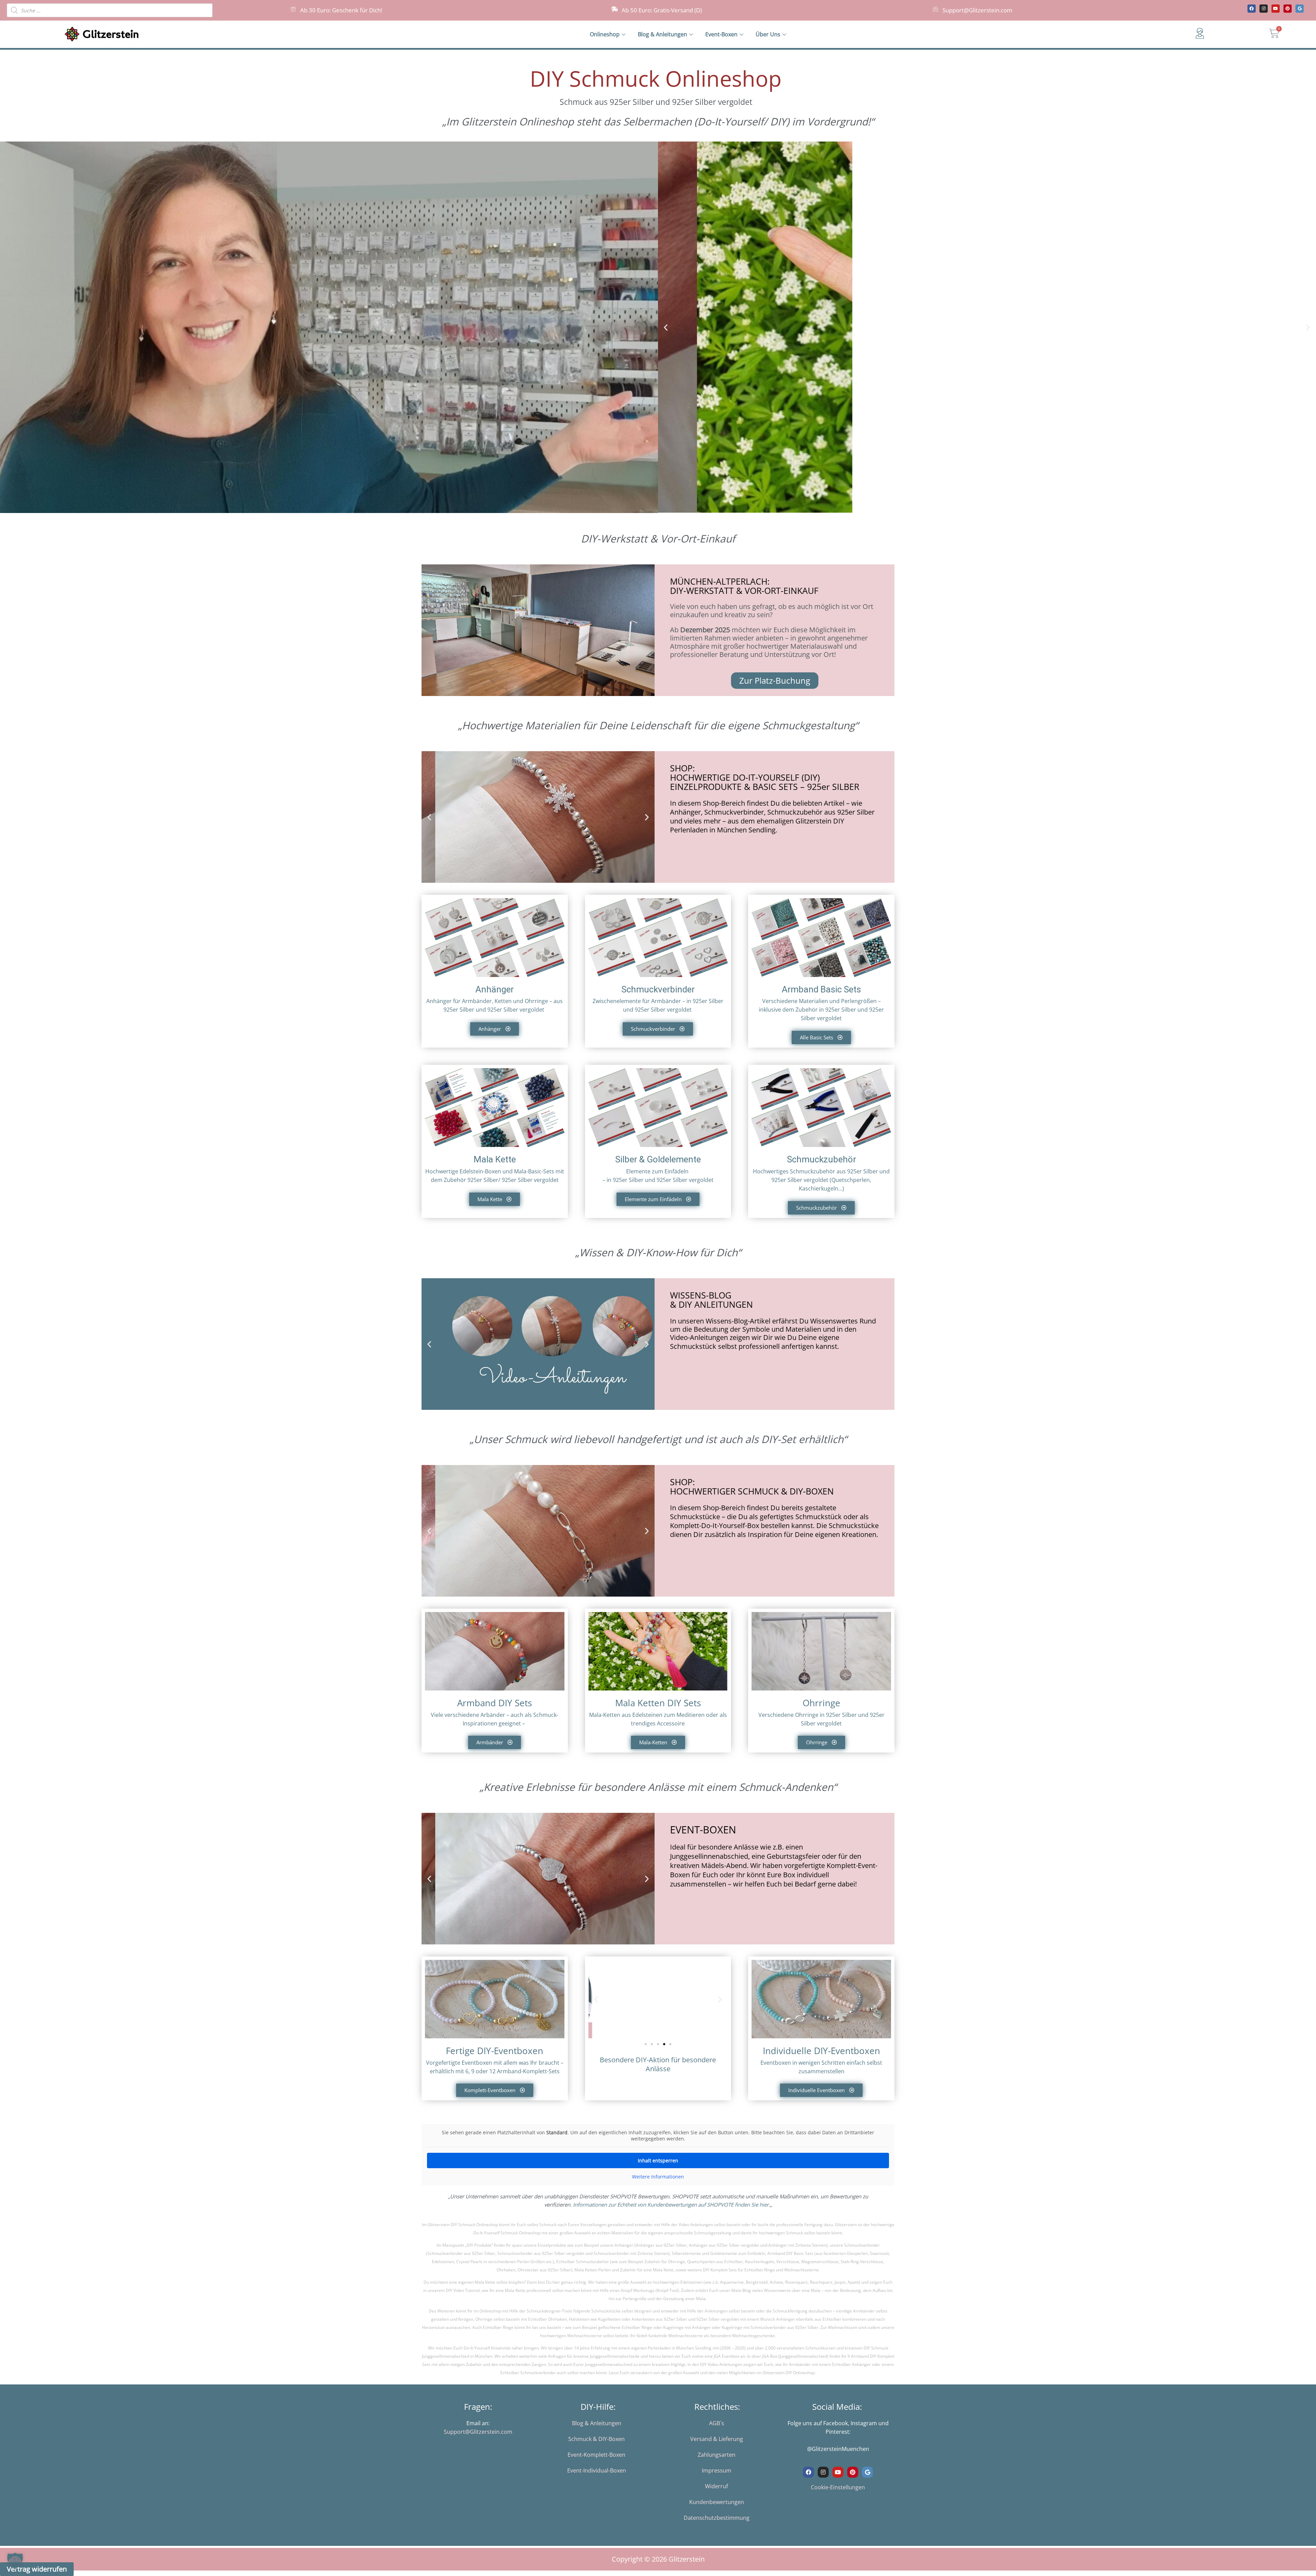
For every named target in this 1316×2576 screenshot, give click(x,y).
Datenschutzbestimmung (717, 2518)
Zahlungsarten (717, 2455)
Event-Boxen (721, 34)
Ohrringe (821, 1703)
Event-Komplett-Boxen (596, 2455)
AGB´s (717, 2423)
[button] (666, 327)
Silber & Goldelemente (658, 1159)
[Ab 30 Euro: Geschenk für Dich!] (293, 9)
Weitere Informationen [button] (658, 2177)
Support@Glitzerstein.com (977, 10)
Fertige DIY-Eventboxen (495, 2051)
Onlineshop (605, 34)
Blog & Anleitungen (662, 34)
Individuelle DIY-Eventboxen (821, 2051)
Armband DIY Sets (495, 1703)
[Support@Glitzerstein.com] (935, 9)
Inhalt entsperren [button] (658, 2160)
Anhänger (495, 989)
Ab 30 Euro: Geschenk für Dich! (341, 10)
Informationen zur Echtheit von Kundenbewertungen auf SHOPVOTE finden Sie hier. (672, 2205)
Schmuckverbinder (658, 989)
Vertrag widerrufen (37, 2569)
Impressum (717, 2470)
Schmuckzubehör (821, 1159)
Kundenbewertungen (717, 2502)
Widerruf (716, 2486)
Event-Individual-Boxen (597, 2470)
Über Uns (768, 34)
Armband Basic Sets (821, 989)
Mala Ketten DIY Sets (658, 1703)
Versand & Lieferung (717, 2439)
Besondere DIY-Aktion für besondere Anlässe (658, 2064)
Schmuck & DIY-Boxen (596, 2439)
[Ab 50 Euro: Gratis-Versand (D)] (615, 9)
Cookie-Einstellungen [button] (838, 2487)
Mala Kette (495, 1159)
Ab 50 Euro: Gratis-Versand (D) (662, 10)
